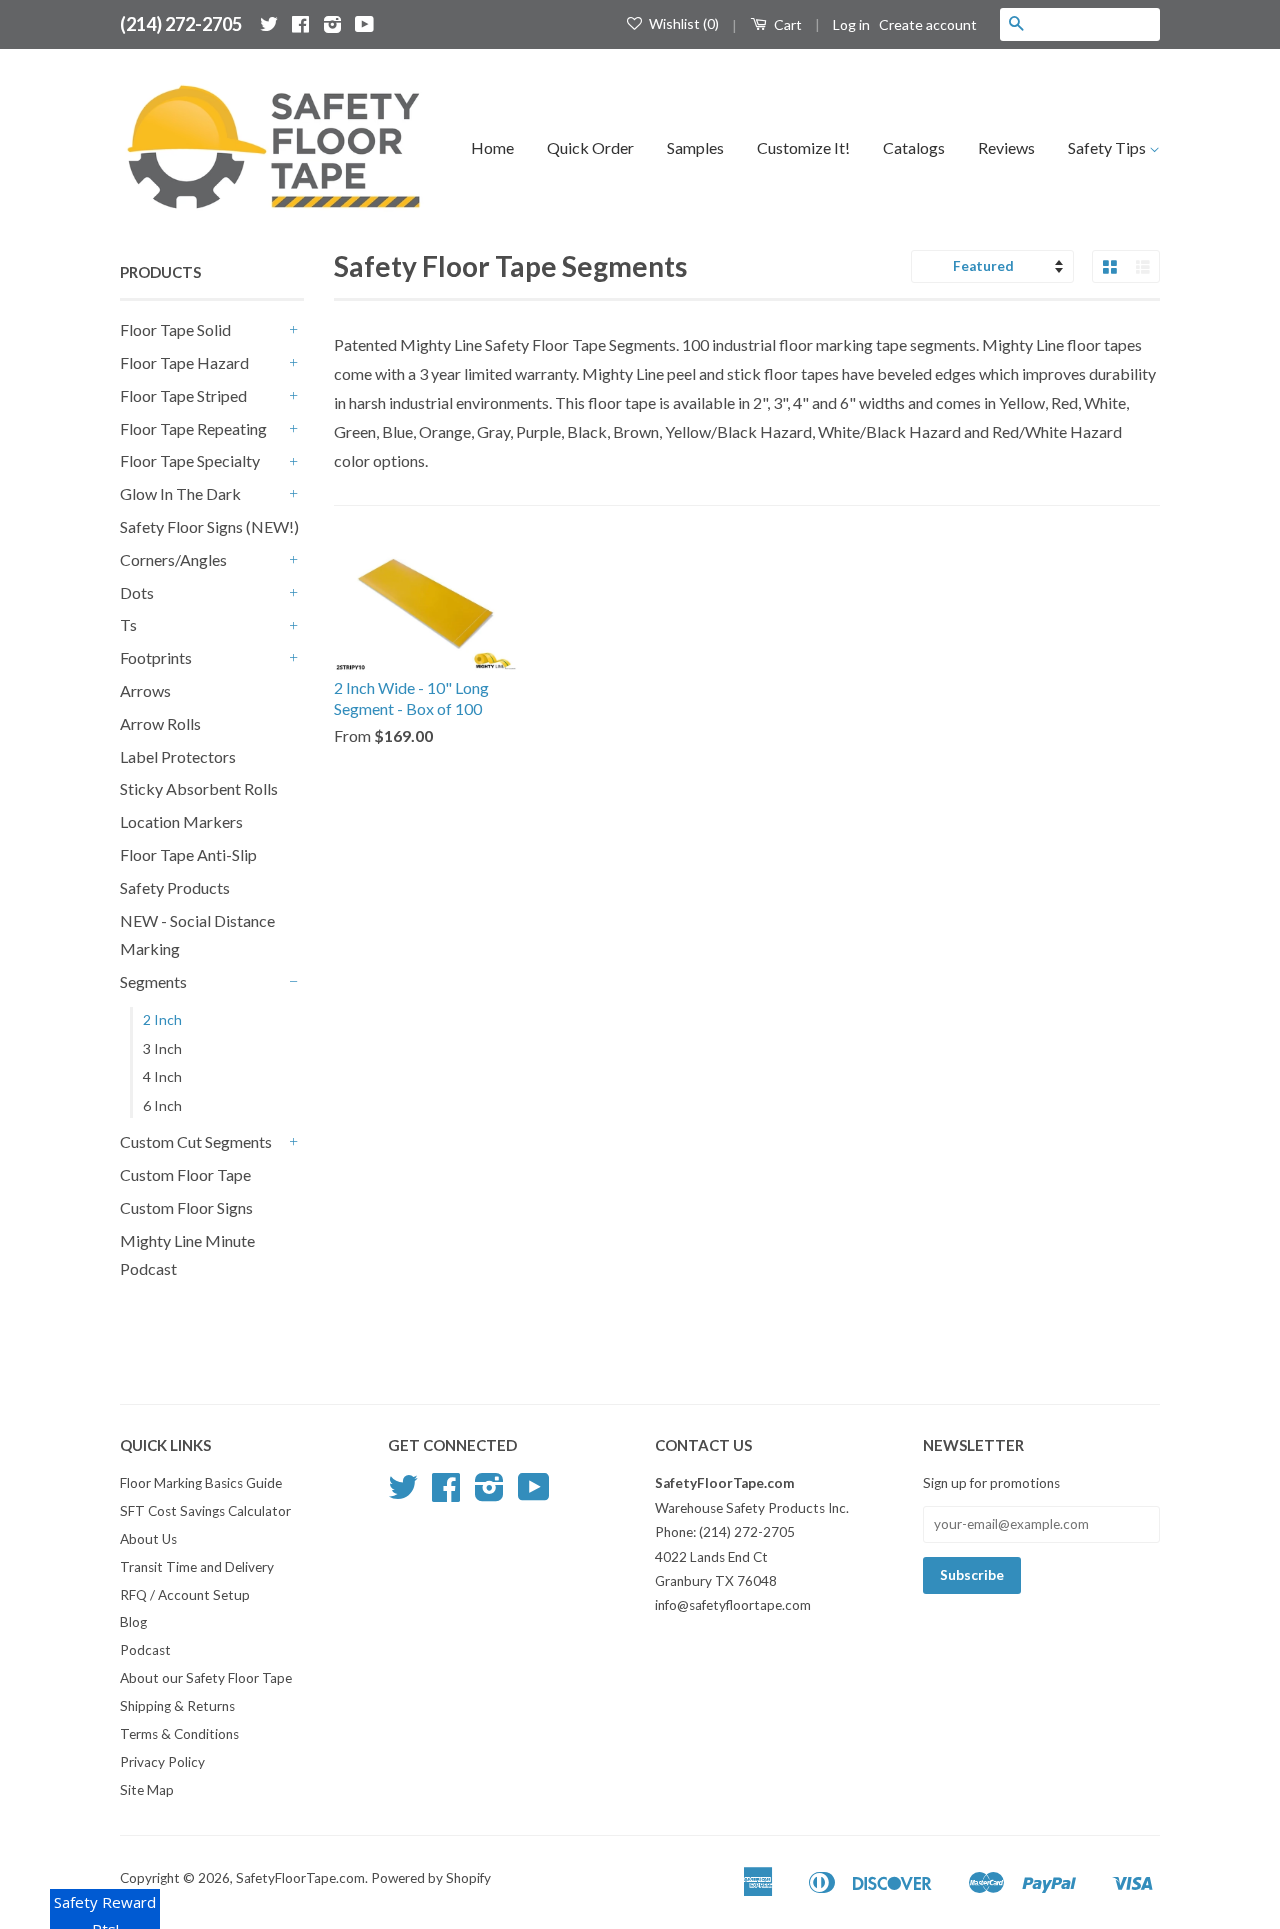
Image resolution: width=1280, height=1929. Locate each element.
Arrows (145, 690)
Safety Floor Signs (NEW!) (209, 526)
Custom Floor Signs (186, 1207)
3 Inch (162, 1048)
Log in (851, 24)
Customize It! (803, 147)
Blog (133, 1622)
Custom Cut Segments (196, 1141)
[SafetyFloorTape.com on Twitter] (269, 24)
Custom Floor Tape (185, 1174)
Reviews (1006, 147)
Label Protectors (178, 756)
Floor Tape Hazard (184, 362)
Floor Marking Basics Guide (201, 1483)
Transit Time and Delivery (197, 1567)
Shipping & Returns (177, 1706)
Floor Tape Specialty (190, 460)
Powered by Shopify (431, 1878)
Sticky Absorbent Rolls (199, 788)
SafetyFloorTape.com (300, 1878)
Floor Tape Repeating (193, 428)
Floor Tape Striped (183, 395)
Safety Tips (1108, 147)
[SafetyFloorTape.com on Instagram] (332, 24)
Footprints (156, 657)
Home (492, 147)
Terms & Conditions (179, 1734)
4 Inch (162, 1076)
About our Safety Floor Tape (206, 1678)
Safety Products (175, 887)
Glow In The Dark (180, 493)
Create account (928, 24)
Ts (128, 624)
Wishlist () (682, 23)
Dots (137, 592)
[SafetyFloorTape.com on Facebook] (300, 24)
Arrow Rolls (160, 723)
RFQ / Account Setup (185, 1595)
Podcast (145, 1650)
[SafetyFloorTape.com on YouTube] (364, 24)
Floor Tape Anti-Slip (188, 854)
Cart (786, 24)
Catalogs (914, 147)
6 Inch (162, 1105)
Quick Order (590, 147)
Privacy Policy (162, 1762)
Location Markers (181, 821)
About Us (148, 1539)
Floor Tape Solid (175, 329)
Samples (695, 147)
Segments (153, 981)
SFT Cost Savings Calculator (205, 1511)
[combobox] (1096, 24)
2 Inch (162, 1019)
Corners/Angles (173, 559)
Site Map (147, 1790)
